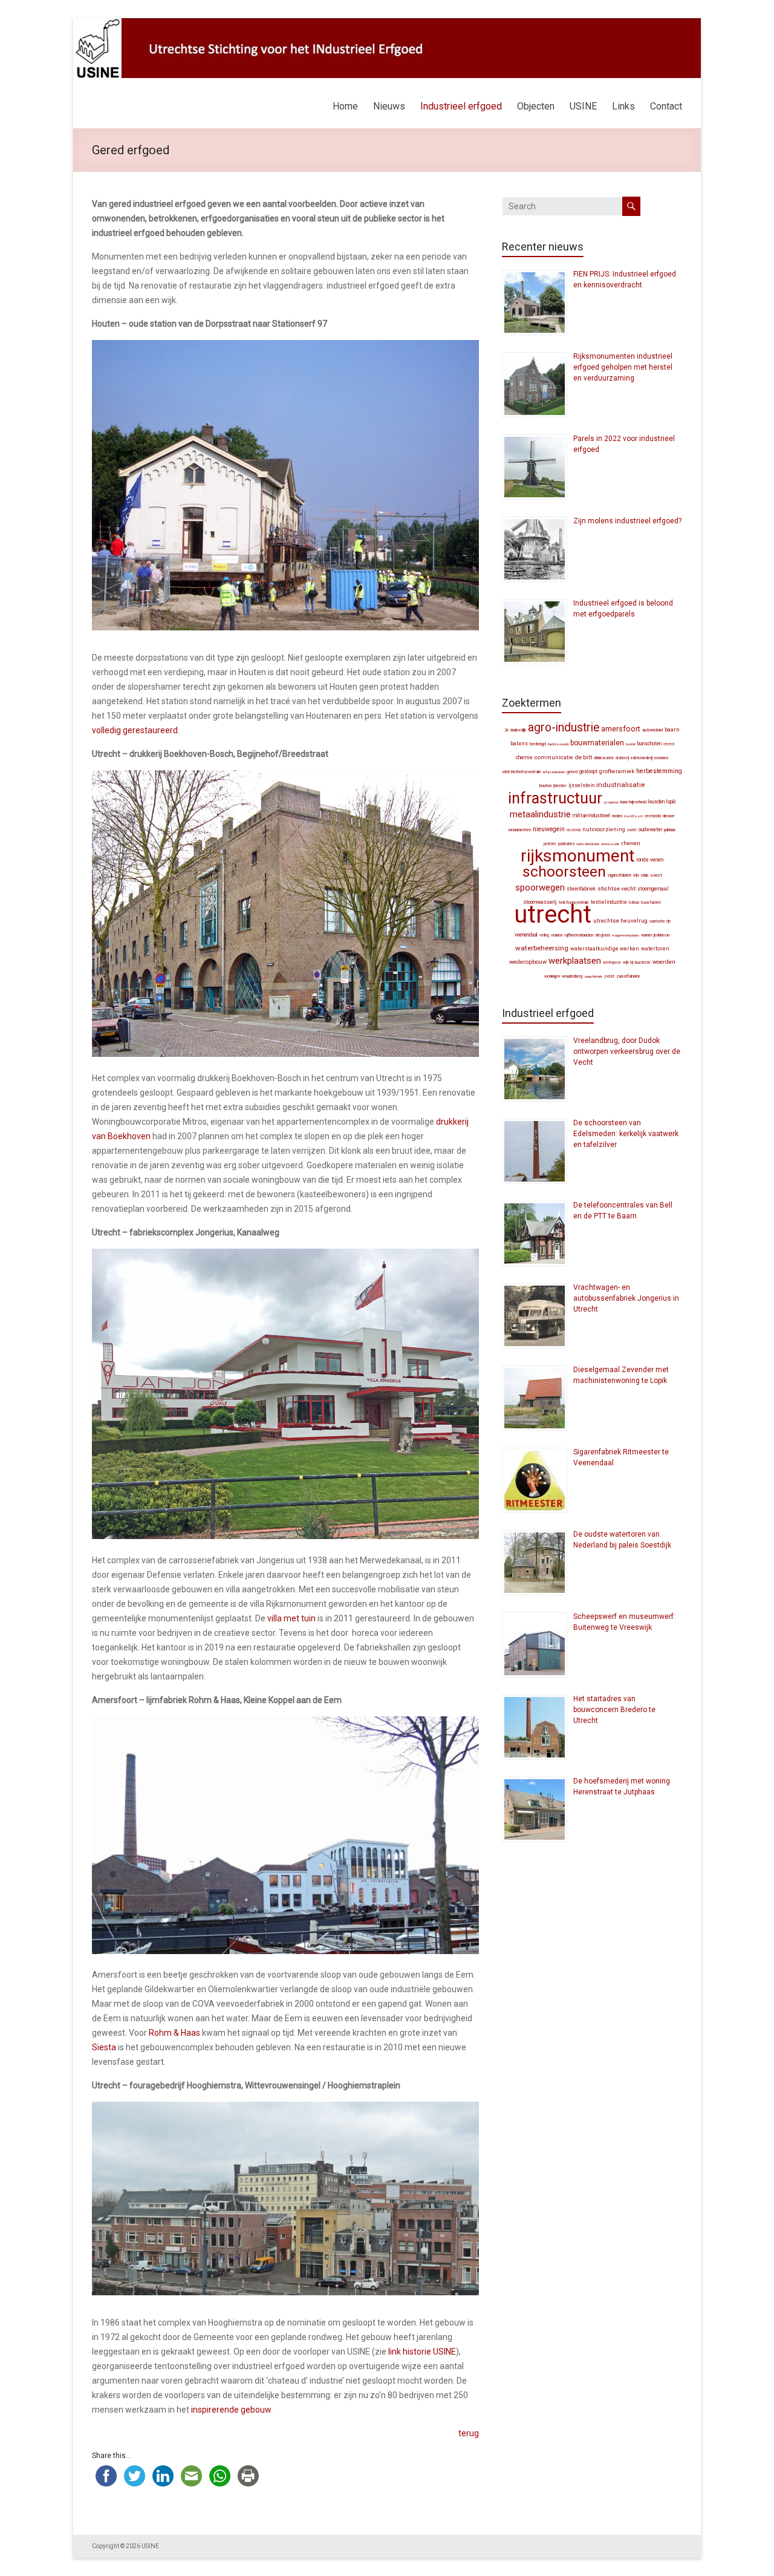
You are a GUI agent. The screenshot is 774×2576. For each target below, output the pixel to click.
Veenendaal (526, 935)
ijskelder (560, 786)
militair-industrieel (591, 816)
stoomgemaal (653, 889)
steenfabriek (581, 889)
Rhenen (631, 843)
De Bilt (584, 757)
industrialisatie (620, 785)
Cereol (669, 744)
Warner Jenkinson (655, 935)
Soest (656, 875)
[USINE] (387, 24)
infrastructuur (555, 798)
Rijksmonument (578, 856)
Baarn (672, 729)
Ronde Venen (650, 860)
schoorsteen (564, 871)
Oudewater (650, 829)
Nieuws (389, 106)
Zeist (609, 976)
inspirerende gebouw (231, 2410)
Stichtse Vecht (616, 888)
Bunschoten (649, 744)
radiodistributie (588, 844)
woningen (552, 976)
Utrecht (553, 914)
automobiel (652, 730)
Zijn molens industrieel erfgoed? (627, 521)
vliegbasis (603, 935)
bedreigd (538, 744)
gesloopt (588, 771)
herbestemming (659, 771)
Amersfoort (621, 729)
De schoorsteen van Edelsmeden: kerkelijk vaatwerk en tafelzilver (626, 1134)
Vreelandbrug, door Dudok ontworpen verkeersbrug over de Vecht (627, 1051)
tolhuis (634, 903)
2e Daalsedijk (515, 730)
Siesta (104, 2047)
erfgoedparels (554, 772)
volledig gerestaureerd (135, 730)
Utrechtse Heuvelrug (620, 920)
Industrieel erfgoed (461, 106)
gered (572, 772)
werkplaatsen (575, 961)
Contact (666, 106)
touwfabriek (651, 903)
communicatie (554, 757)
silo (636, 875)
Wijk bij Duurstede (637, 963)
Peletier (550, 844)
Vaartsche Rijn (660, 921)
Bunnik (631, 744)
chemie (524, 757)
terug (469, 2433)
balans (519, 744)
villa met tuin (291, 1618)
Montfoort (633, 816)
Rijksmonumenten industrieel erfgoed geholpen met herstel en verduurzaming (623, 367)
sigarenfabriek (620, 875)
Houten (545, 786)
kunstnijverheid (633, 802)
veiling (544, 935)
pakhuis (670, 830)
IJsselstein (581, 785)
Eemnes (662, 758)
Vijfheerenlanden (579, 935)
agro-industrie (564, 727)
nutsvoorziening (604, 829)
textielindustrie (609, 902)
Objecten (536, 106)
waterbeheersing (542, 948)
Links (623, 106)
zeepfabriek (593, 976)
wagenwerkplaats (626, 935)
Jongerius (611, 802)
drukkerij (622, 758)
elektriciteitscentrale (522, 772)
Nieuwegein (549, 829)
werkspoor (612, 963)
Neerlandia (653, 816)
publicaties (566, 844)
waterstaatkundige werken (605, 949)
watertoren (655, 949)
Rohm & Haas (174, 2033)
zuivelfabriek (628, 976)
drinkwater (604, 758)
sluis (645, 875)
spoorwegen (540, 888)
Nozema (574, 830)
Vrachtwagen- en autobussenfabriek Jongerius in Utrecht (626, 1298)
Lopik (671, 802)
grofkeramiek (617, 771)
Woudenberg (572, 976)
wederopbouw (528, 962)
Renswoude (610, 844)
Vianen (557, 935)
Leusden (656, 802)
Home (345, 106)
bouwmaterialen (597, 743)
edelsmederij (642, 758)
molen (617, 816)
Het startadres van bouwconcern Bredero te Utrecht (614, 1710)
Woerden (664, 962)
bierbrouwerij (558, 744)
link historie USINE (422, 2352)
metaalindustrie (540, 814)
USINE (583, 106)
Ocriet (632, 830)
